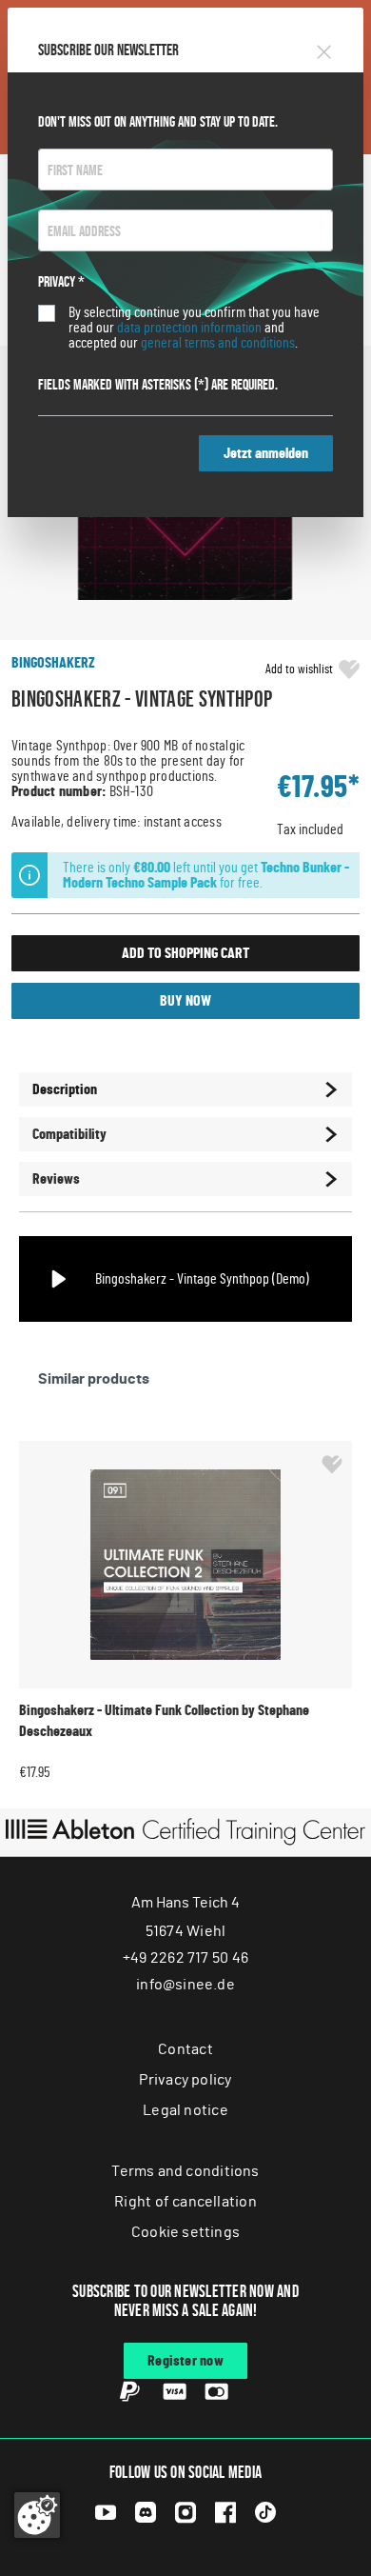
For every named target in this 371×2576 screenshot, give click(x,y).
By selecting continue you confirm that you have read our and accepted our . (194, 328)
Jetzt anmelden (266, 453)
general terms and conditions (218, 343)
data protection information (189, 328)
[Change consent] (37, 2515)
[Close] (324, 49)
